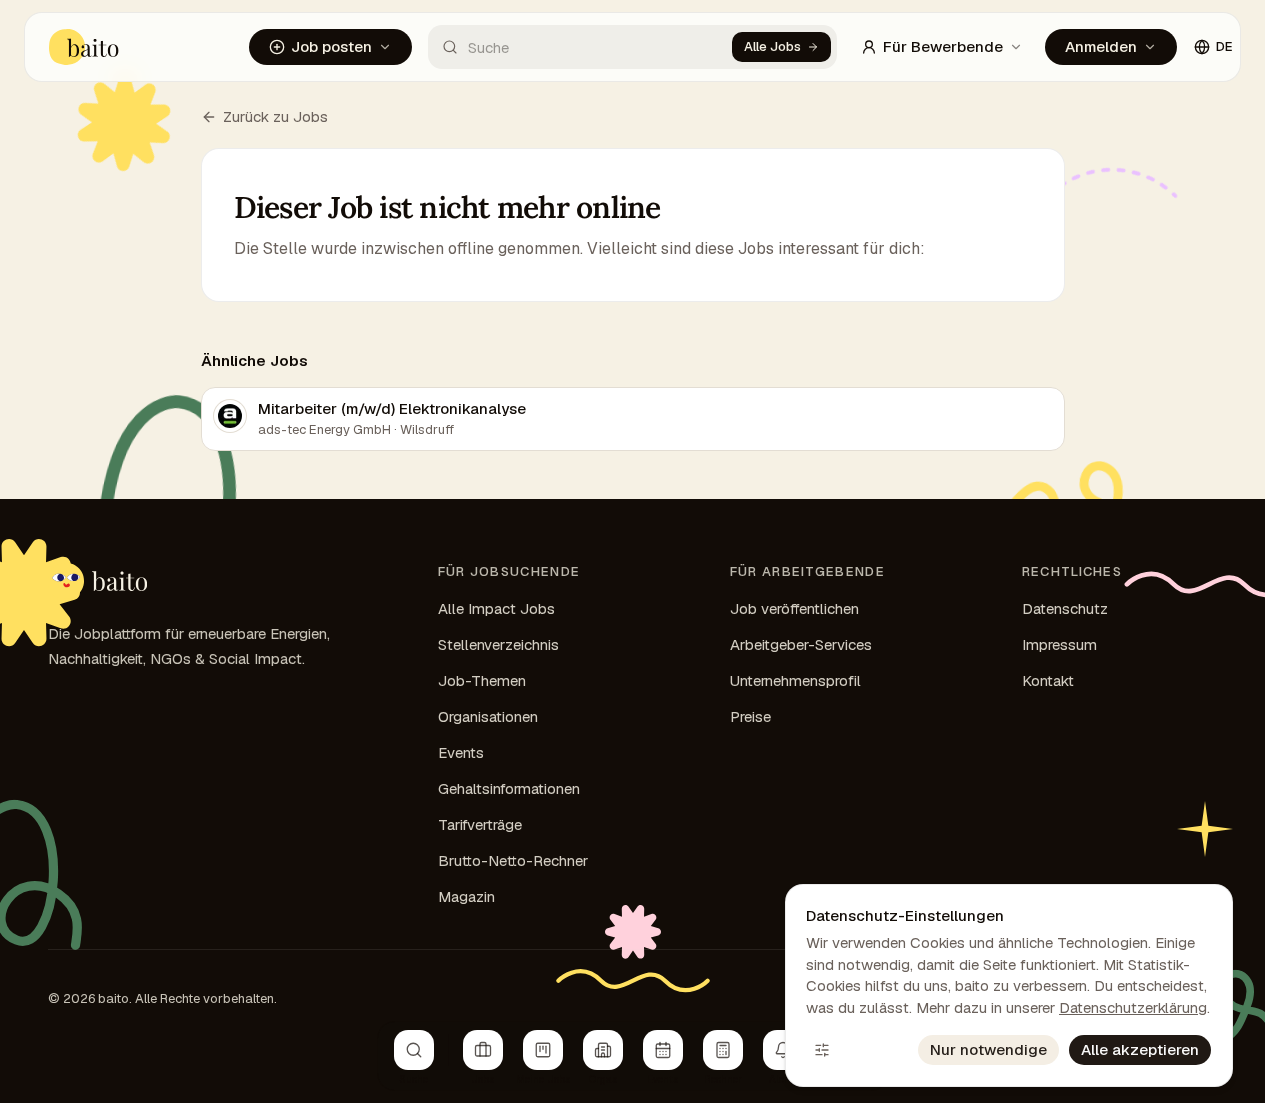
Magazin (466, 896)
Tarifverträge (480, 824)
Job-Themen (482, 680)
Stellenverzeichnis (498, 644)
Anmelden (1101, 46)
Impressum (1059, 644)
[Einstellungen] (822, 1050)
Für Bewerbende (943, 46)
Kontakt (1048, 680)
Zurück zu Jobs (275, 116)
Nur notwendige (988, 1049)
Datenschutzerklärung (1133, 1007)
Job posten (331, 46)
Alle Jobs (772, 46)
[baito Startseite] (84, 47)
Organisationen (488, 716)
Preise (750, 716)
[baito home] (97, 581)
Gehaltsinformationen (509, 788)
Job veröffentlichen (794, 608)
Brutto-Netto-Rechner (513, 860)
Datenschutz (1065, 608)
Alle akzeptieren (1140, 1049)
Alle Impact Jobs (496, 608)
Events (461, 752)
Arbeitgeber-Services (801, 644)
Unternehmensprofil (795, 680)
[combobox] (580, 47)
